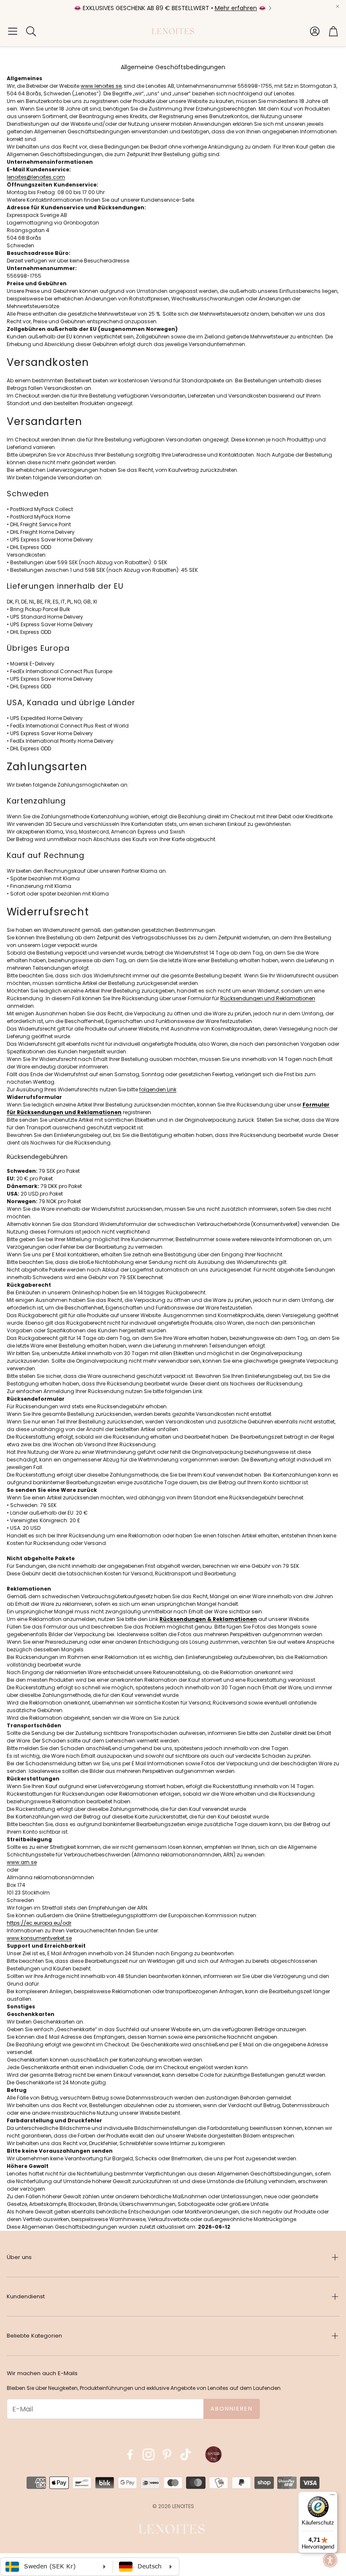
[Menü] (332, 2497)
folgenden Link (158, 1089)
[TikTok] (186, 2454)
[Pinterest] (167, 2454)
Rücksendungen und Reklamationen (268, 998)
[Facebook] (130, 2454)
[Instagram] (149, 2454)
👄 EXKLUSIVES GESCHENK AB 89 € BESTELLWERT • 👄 (170, 8)
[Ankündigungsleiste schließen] (338, 6)
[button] (13, 31)
